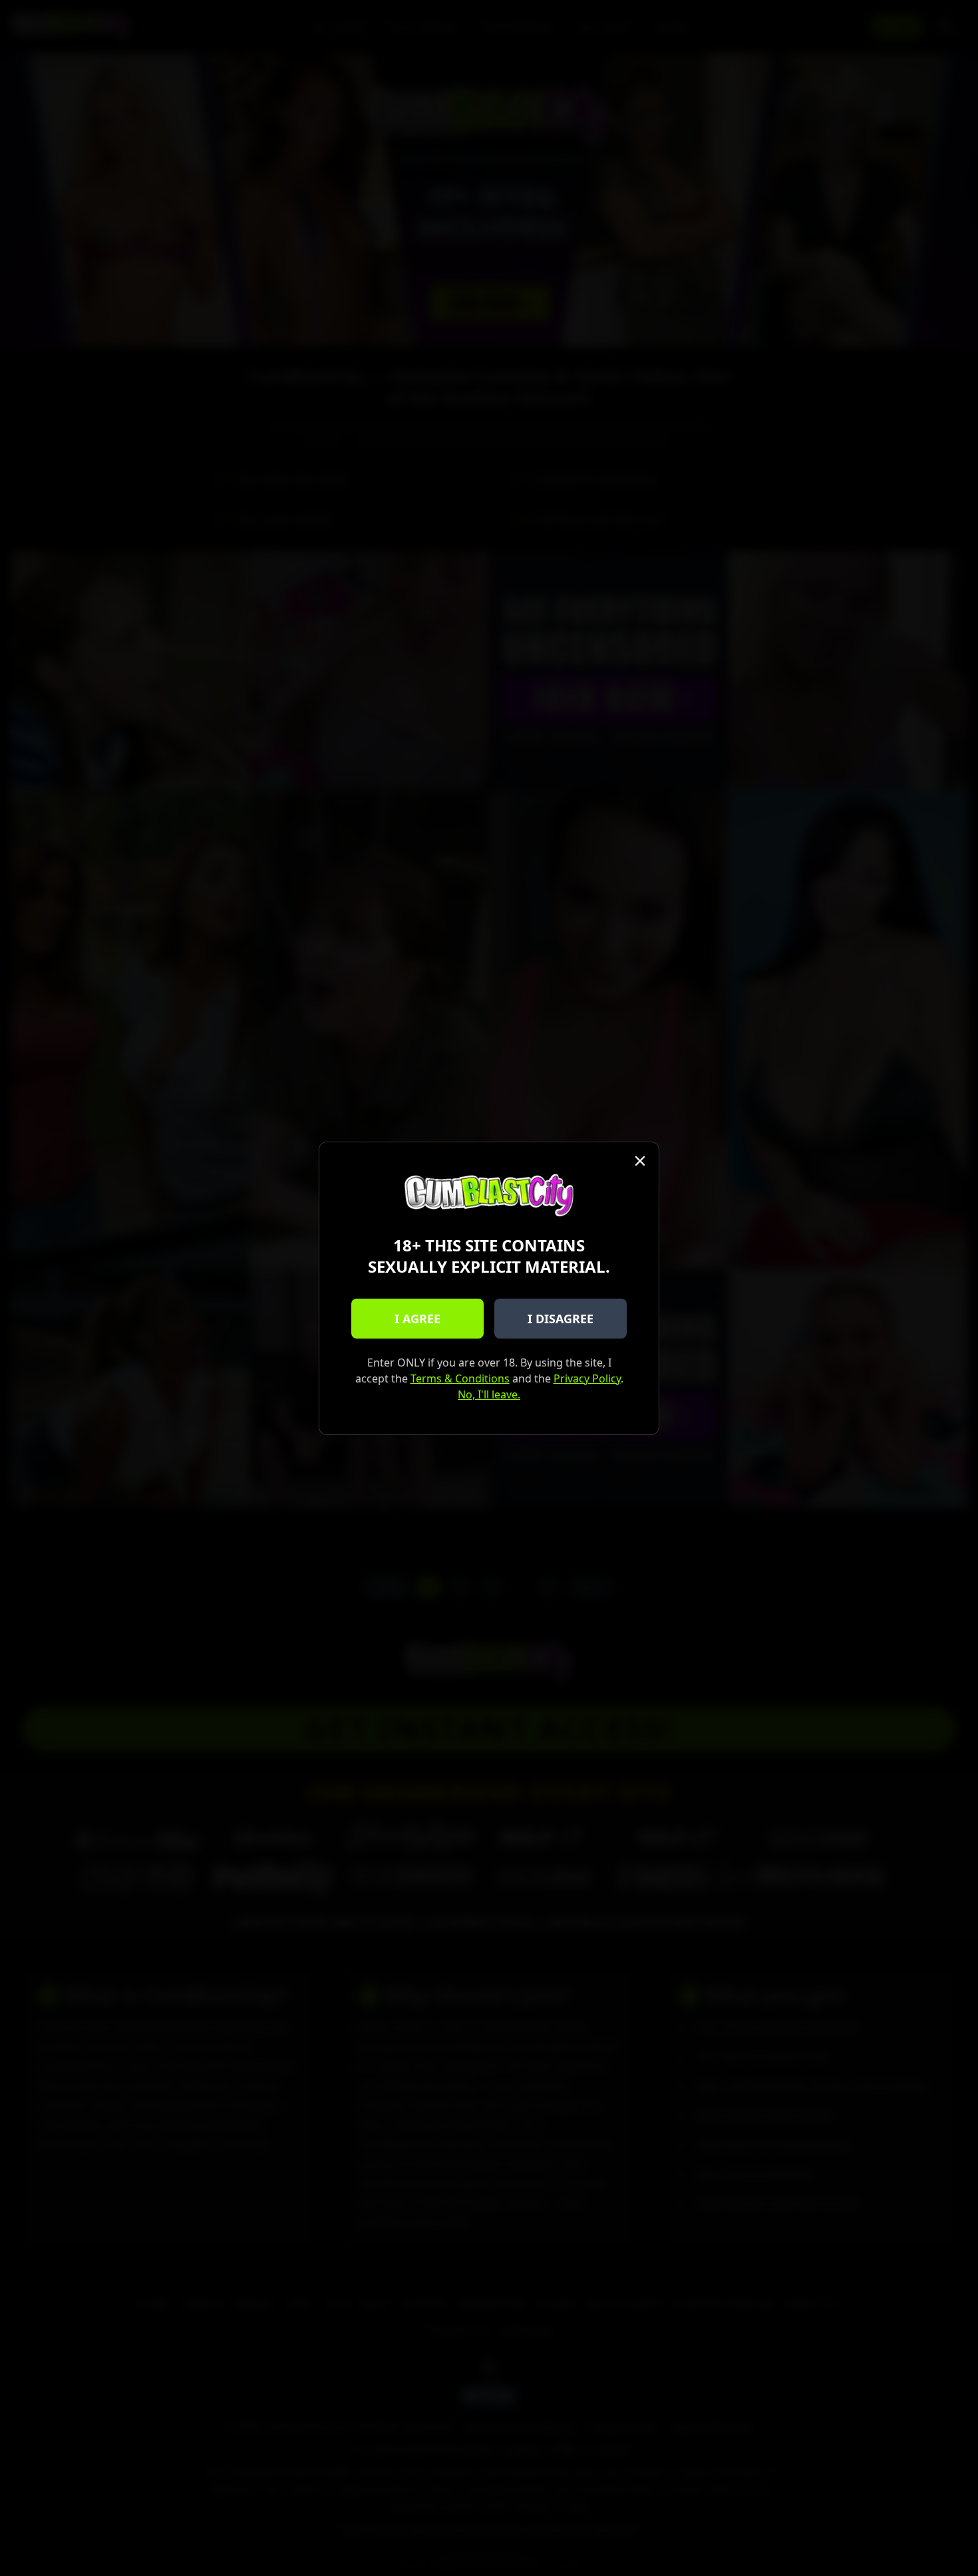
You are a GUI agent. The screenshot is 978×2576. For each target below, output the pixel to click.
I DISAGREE (561, 1319)
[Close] (640, 1161)
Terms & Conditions (460, 1378)
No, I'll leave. (489, 1394)
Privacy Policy (587, 1378)
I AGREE (417, 1319)
